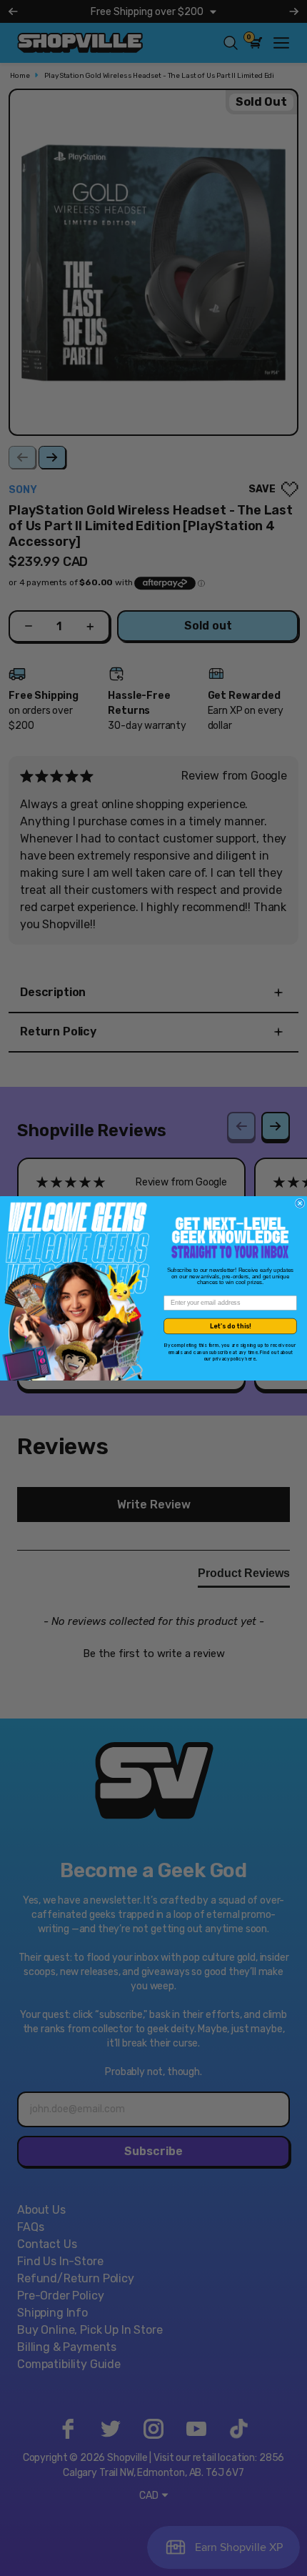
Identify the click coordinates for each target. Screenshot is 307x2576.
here (250, 1358)
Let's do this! (231, 1326)
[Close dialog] (300, 1203)
